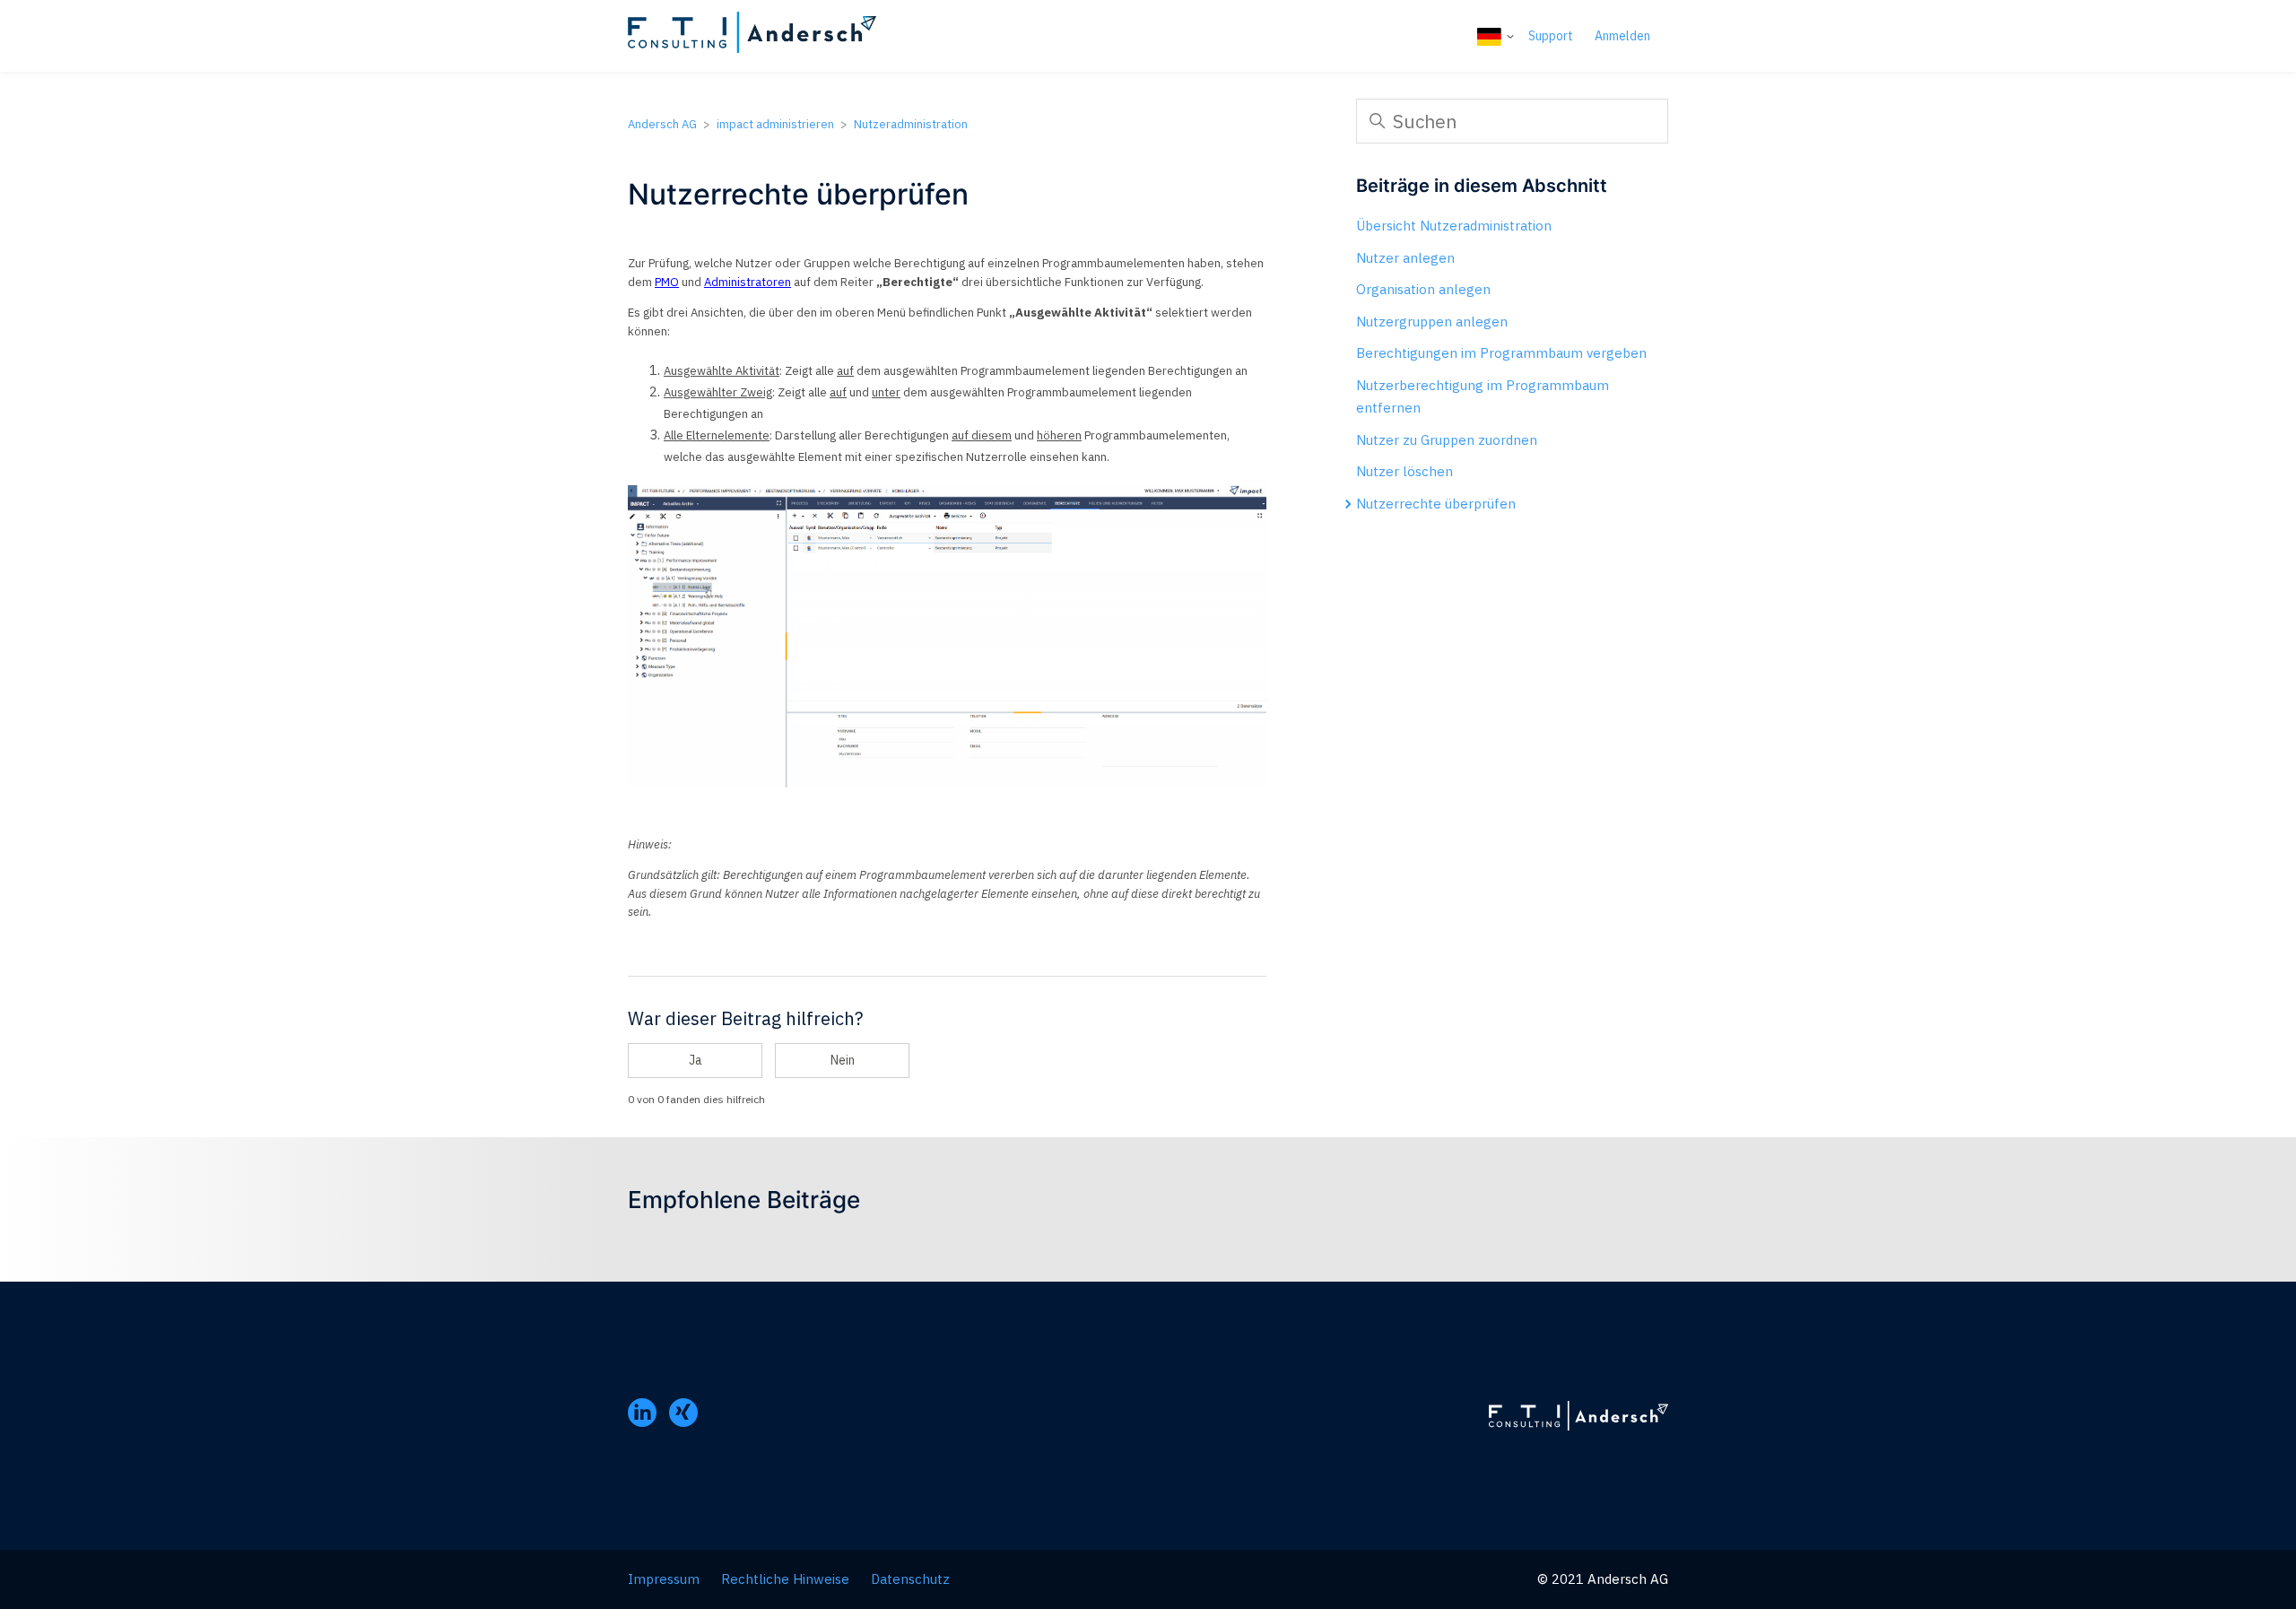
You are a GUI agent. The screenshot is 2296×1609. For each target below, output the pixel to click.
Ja (696, 1060)
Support (1551, 36)
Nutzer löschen (1405, 471)
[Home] (752, 36)
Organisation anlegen (1423, 289)
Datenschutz (910, 1579)
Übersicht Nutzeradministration (1454, 226)
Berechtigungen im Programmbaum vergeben (1501, 353)
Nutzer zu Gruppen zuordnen (1447, 440)
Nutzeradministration (911, 124)
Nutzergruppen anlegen (1432, 322)
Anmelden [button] (1622, 36)
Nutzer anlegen (1405, 258)
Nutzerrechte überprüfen (1436, 504)
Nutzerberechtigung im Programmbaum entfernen (1483, 397)
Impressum (664, 1579)
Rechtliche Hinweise (785, 1579)
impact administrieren (775, 124)
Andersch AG (662, 124)
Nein (843, 1060)
